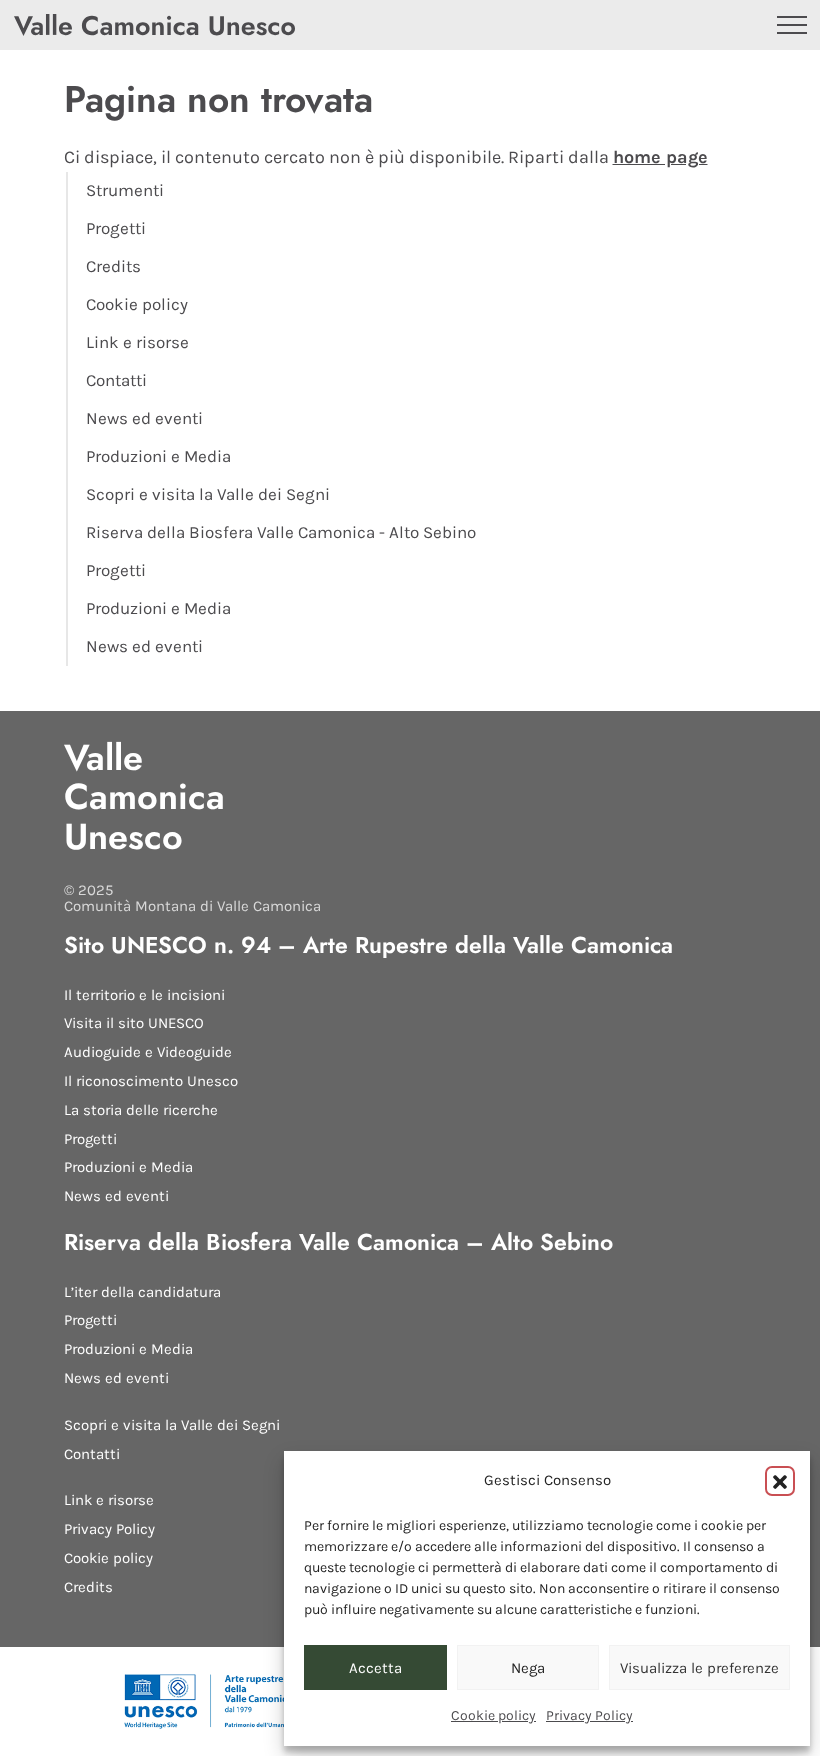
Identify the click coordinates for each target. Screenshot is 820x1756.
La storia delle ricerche (141, 1110)
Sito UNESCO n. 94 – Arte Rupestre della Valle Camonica (368, 945)
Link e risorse (137, 342)
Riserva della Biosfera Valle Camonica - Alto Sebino (281, 532)
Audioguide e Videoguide (148, 1052)
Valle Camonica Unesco (144, 797)
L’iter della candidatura (142, 1292)
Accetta (375, 1668)
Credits (113, 266)
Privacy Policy (589, 1715)
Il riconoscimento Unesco (151, 1081)
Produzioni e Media (158, 456)
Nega (528, 1668)
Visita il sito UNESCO (134, 1023)
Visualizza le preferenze (699, 1668)
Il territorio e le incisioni (144, 995)
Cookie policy (493, 1715)
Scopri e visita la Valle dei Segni (208, 494)
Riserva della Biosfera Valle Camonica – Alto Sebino (338, 1242)
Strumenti (125, 190)
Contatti (116, 380)
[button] (780, 1481)
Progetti (116, 228)
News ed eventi (144, 418)
